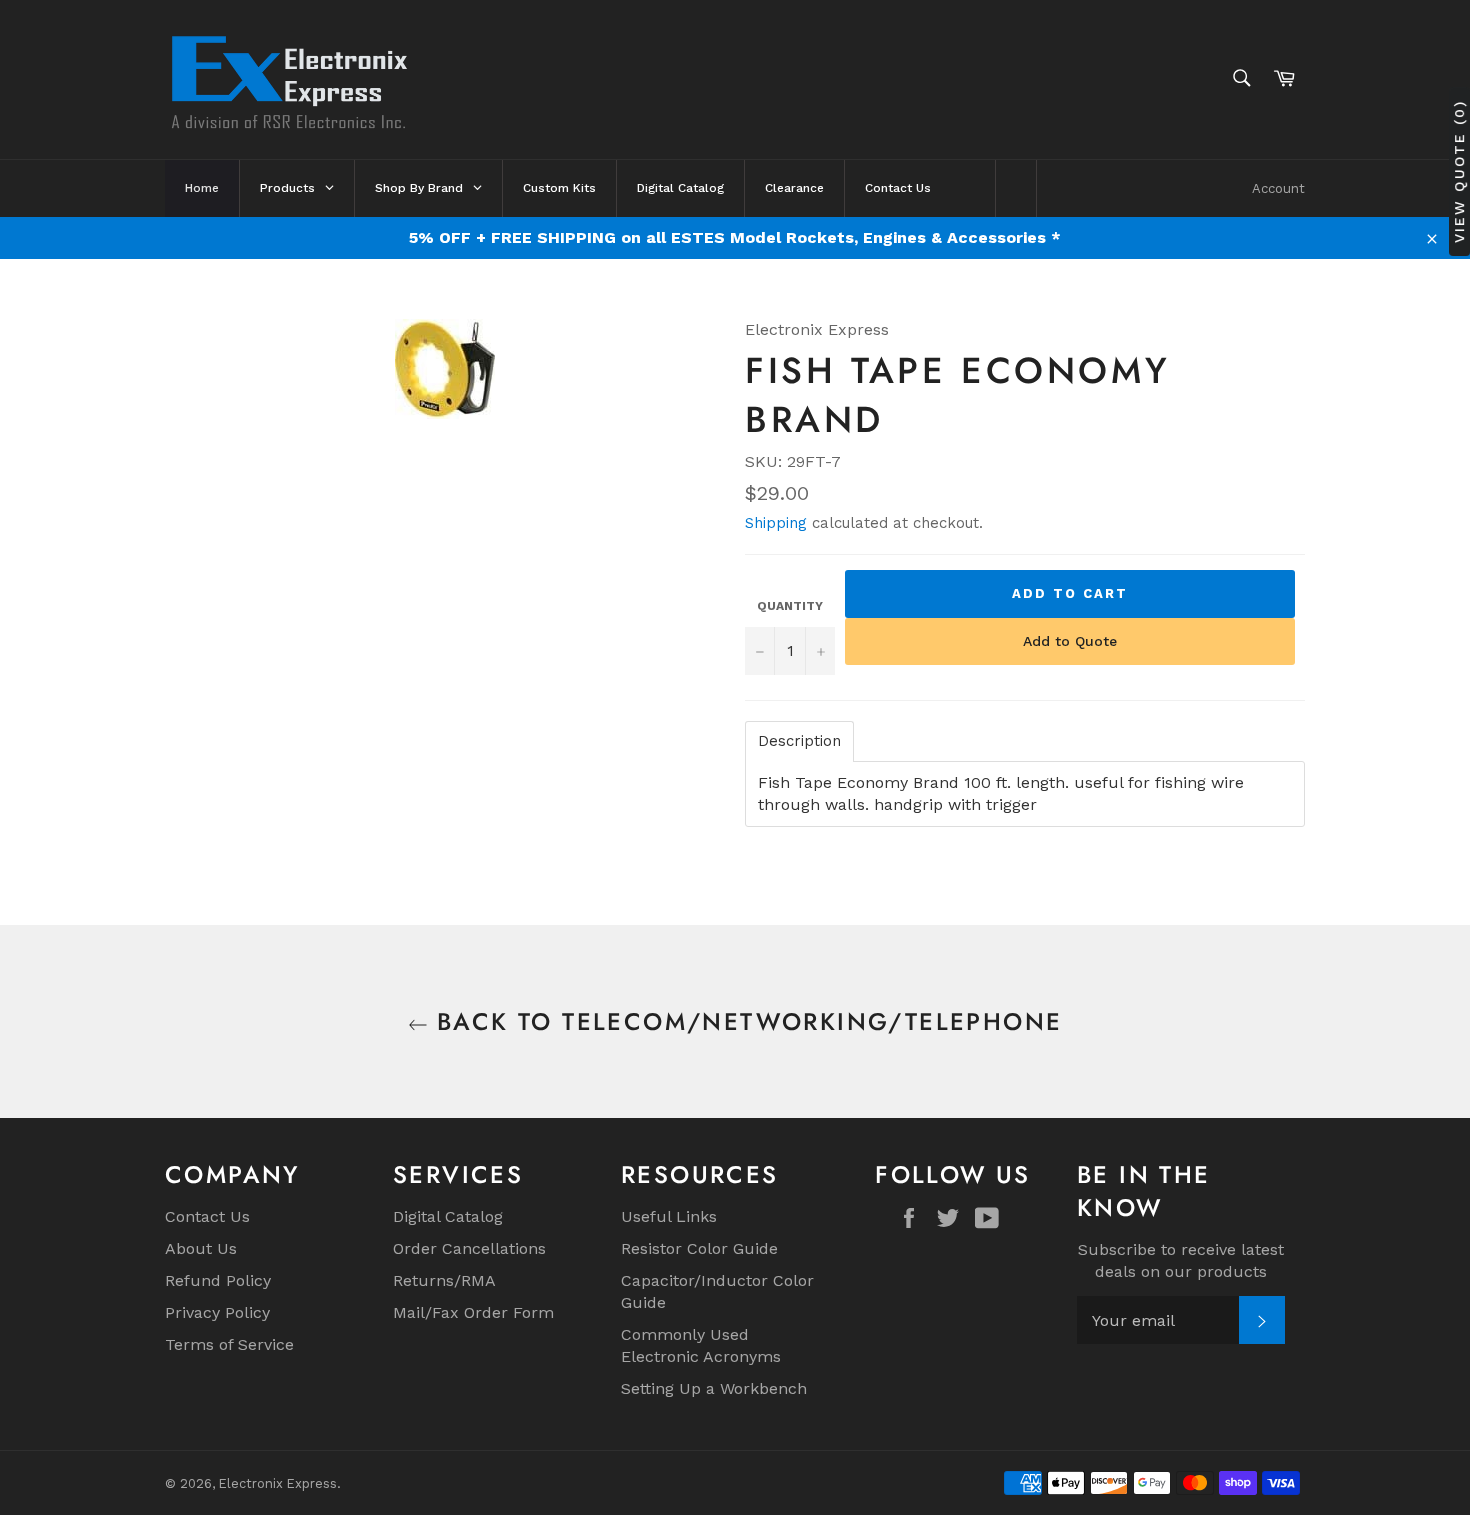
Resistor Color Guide (699, 1248)
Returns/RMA (444, 1280)
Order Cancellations (469, 1248)
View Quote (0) (1459, 170)
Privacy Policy (217, 1312)
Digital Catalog (448, 1216)
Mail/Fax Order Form (473, 1312)
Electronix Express (278, 1483)
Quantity (790, 606)
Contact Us (207, 1216)
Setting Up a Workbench (714, 1388)
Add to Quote (1070, 641)
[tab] (799, 741)
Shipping (776, 523)
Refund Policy (218, 1280)
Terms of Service (229, 1344)
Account (1278, 188)
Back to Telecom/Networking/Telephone (745, 1021)
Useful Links (669, 1216)
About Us (201, 1248)
